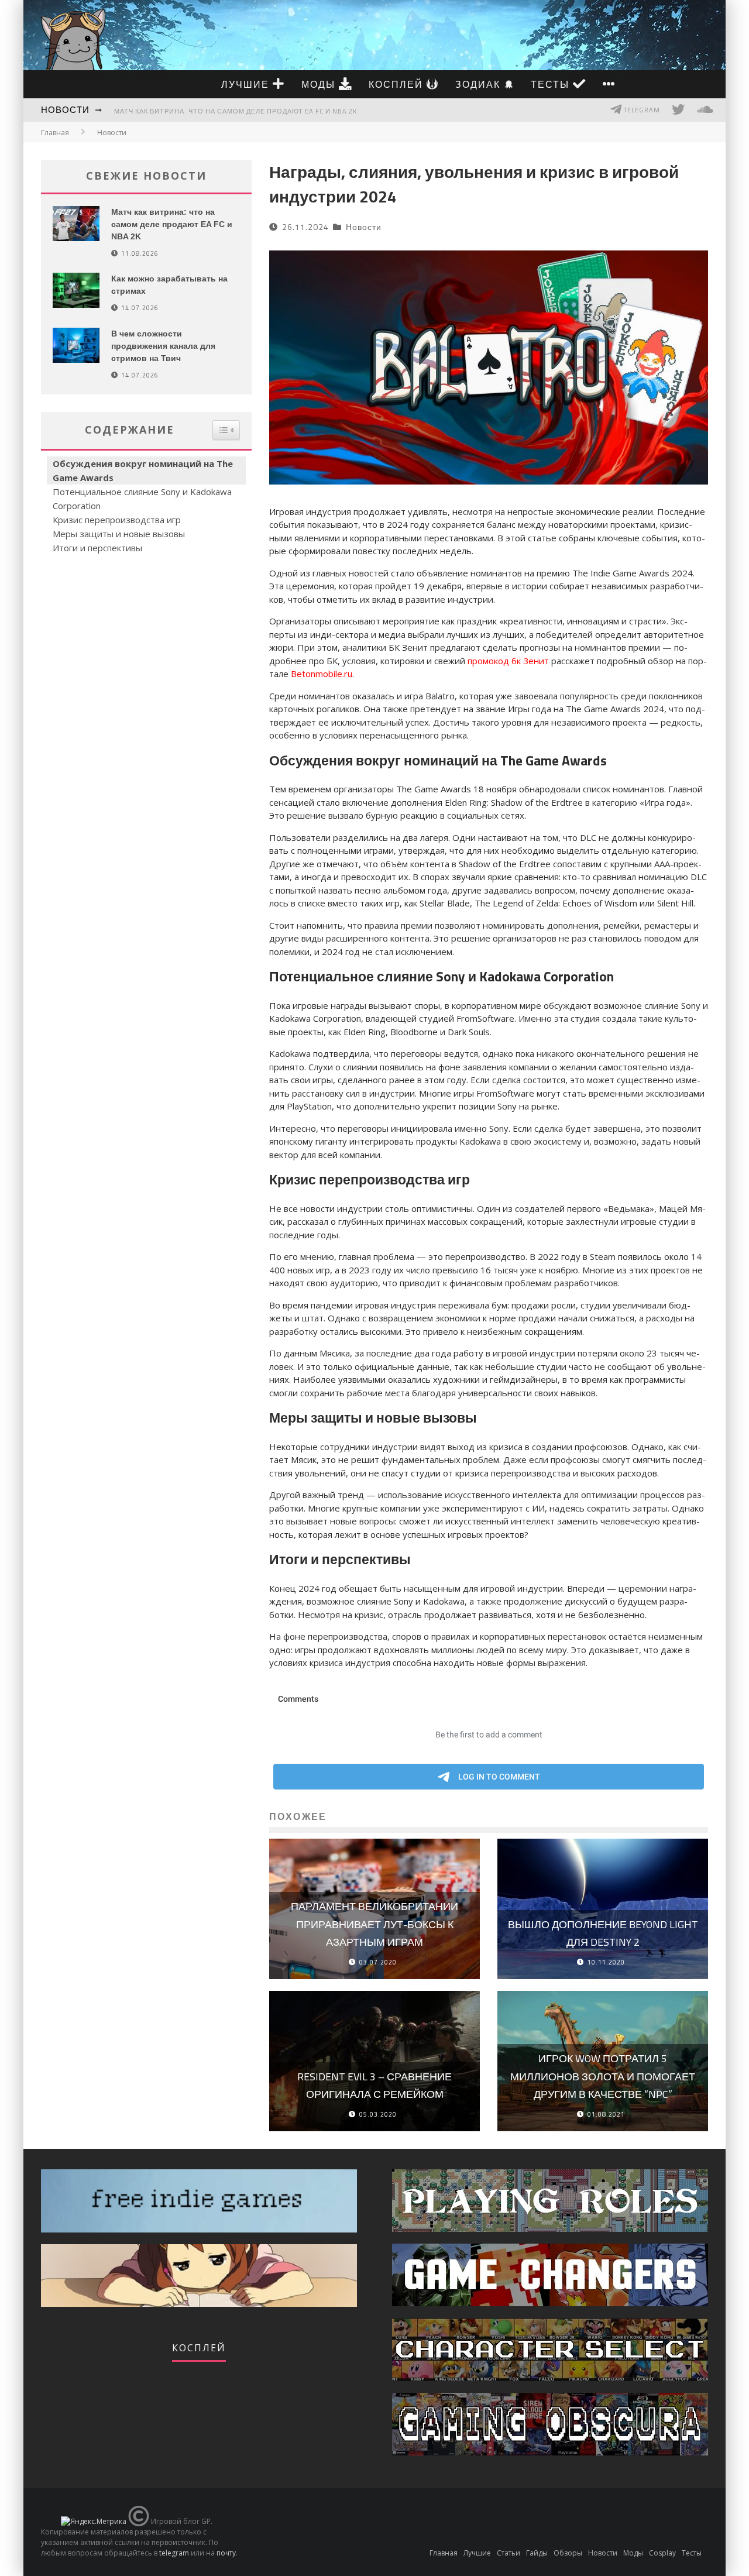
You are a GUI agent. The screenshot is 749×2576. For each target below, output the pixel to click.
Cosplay (662, 2553)
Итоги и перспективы (97, 548)
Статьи (509, 2553)
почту (226, 2553)
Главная (55, 133)
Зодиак (480, 84)
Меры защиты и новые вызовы (119, 534)
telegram (174, 2553)
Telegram (641, 110)
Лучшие (247, 84)
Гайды (537, 2553)
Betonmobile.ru (322, 674)
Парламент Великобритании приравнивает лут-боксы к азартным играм (374, 1924)
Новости (65, 110)
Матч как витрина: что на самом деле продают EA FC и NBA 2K (236, 111)
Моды (320, 84)
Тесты (552, 84)
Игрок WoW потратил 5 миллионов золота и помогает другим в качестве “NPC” (603, 2076)
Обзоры (568, 2553)
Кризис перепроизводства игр (117, 520)
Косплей (398, 84)
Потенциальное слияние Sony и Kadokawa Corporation (142, 499)
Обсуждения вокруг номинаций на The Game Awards (143, 470)
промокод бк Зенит (508, 661)
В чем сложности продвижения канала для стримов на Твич (163, 346)
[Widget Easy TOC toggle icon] (226, 430)
